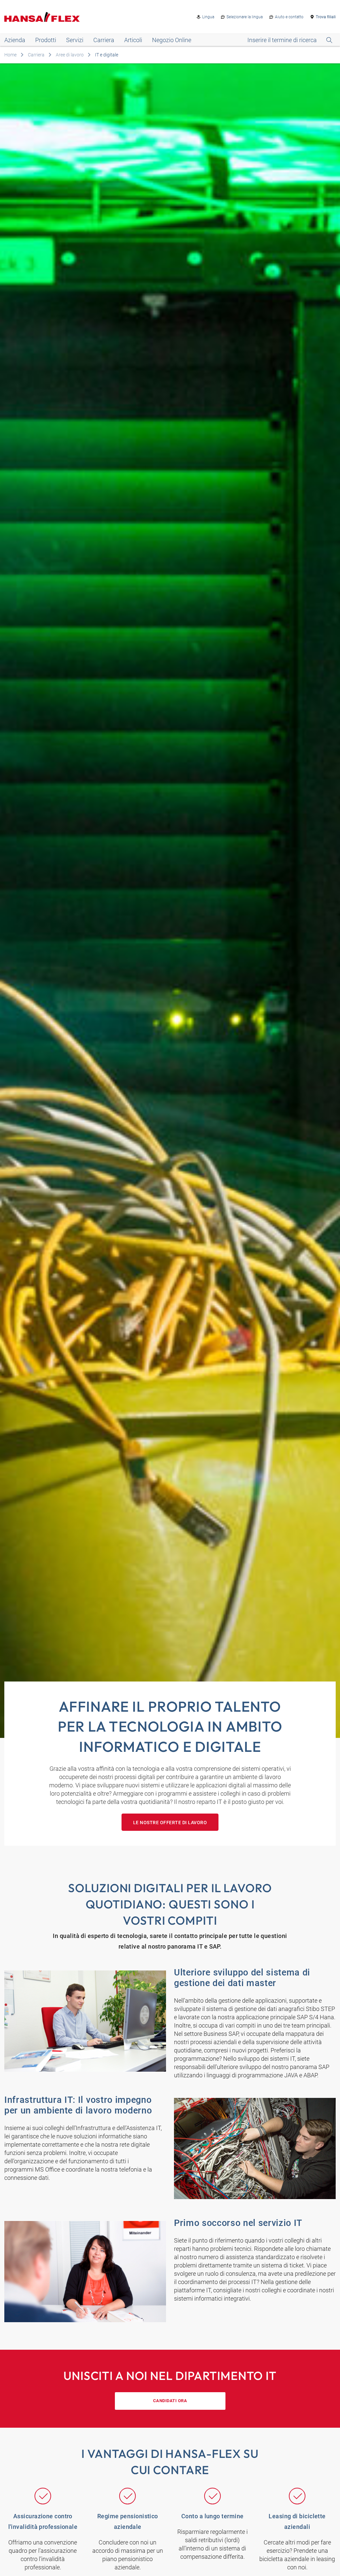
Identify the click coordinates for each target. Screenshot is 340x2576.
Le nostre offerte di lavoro (170, 1823)
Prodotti (46, 40)
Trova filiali (326, 17)
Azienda (15, 40)
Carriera (104, 40)
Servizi (75, 40)
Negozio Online (172, 40)
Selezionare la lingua (245, 17)
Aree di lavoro (70, 55)
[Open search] (290, 40)
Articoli (133, 40)
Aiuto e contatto (289, 17)
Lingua (208, 17)
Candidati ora (170, 2401)
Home (10, 55)
